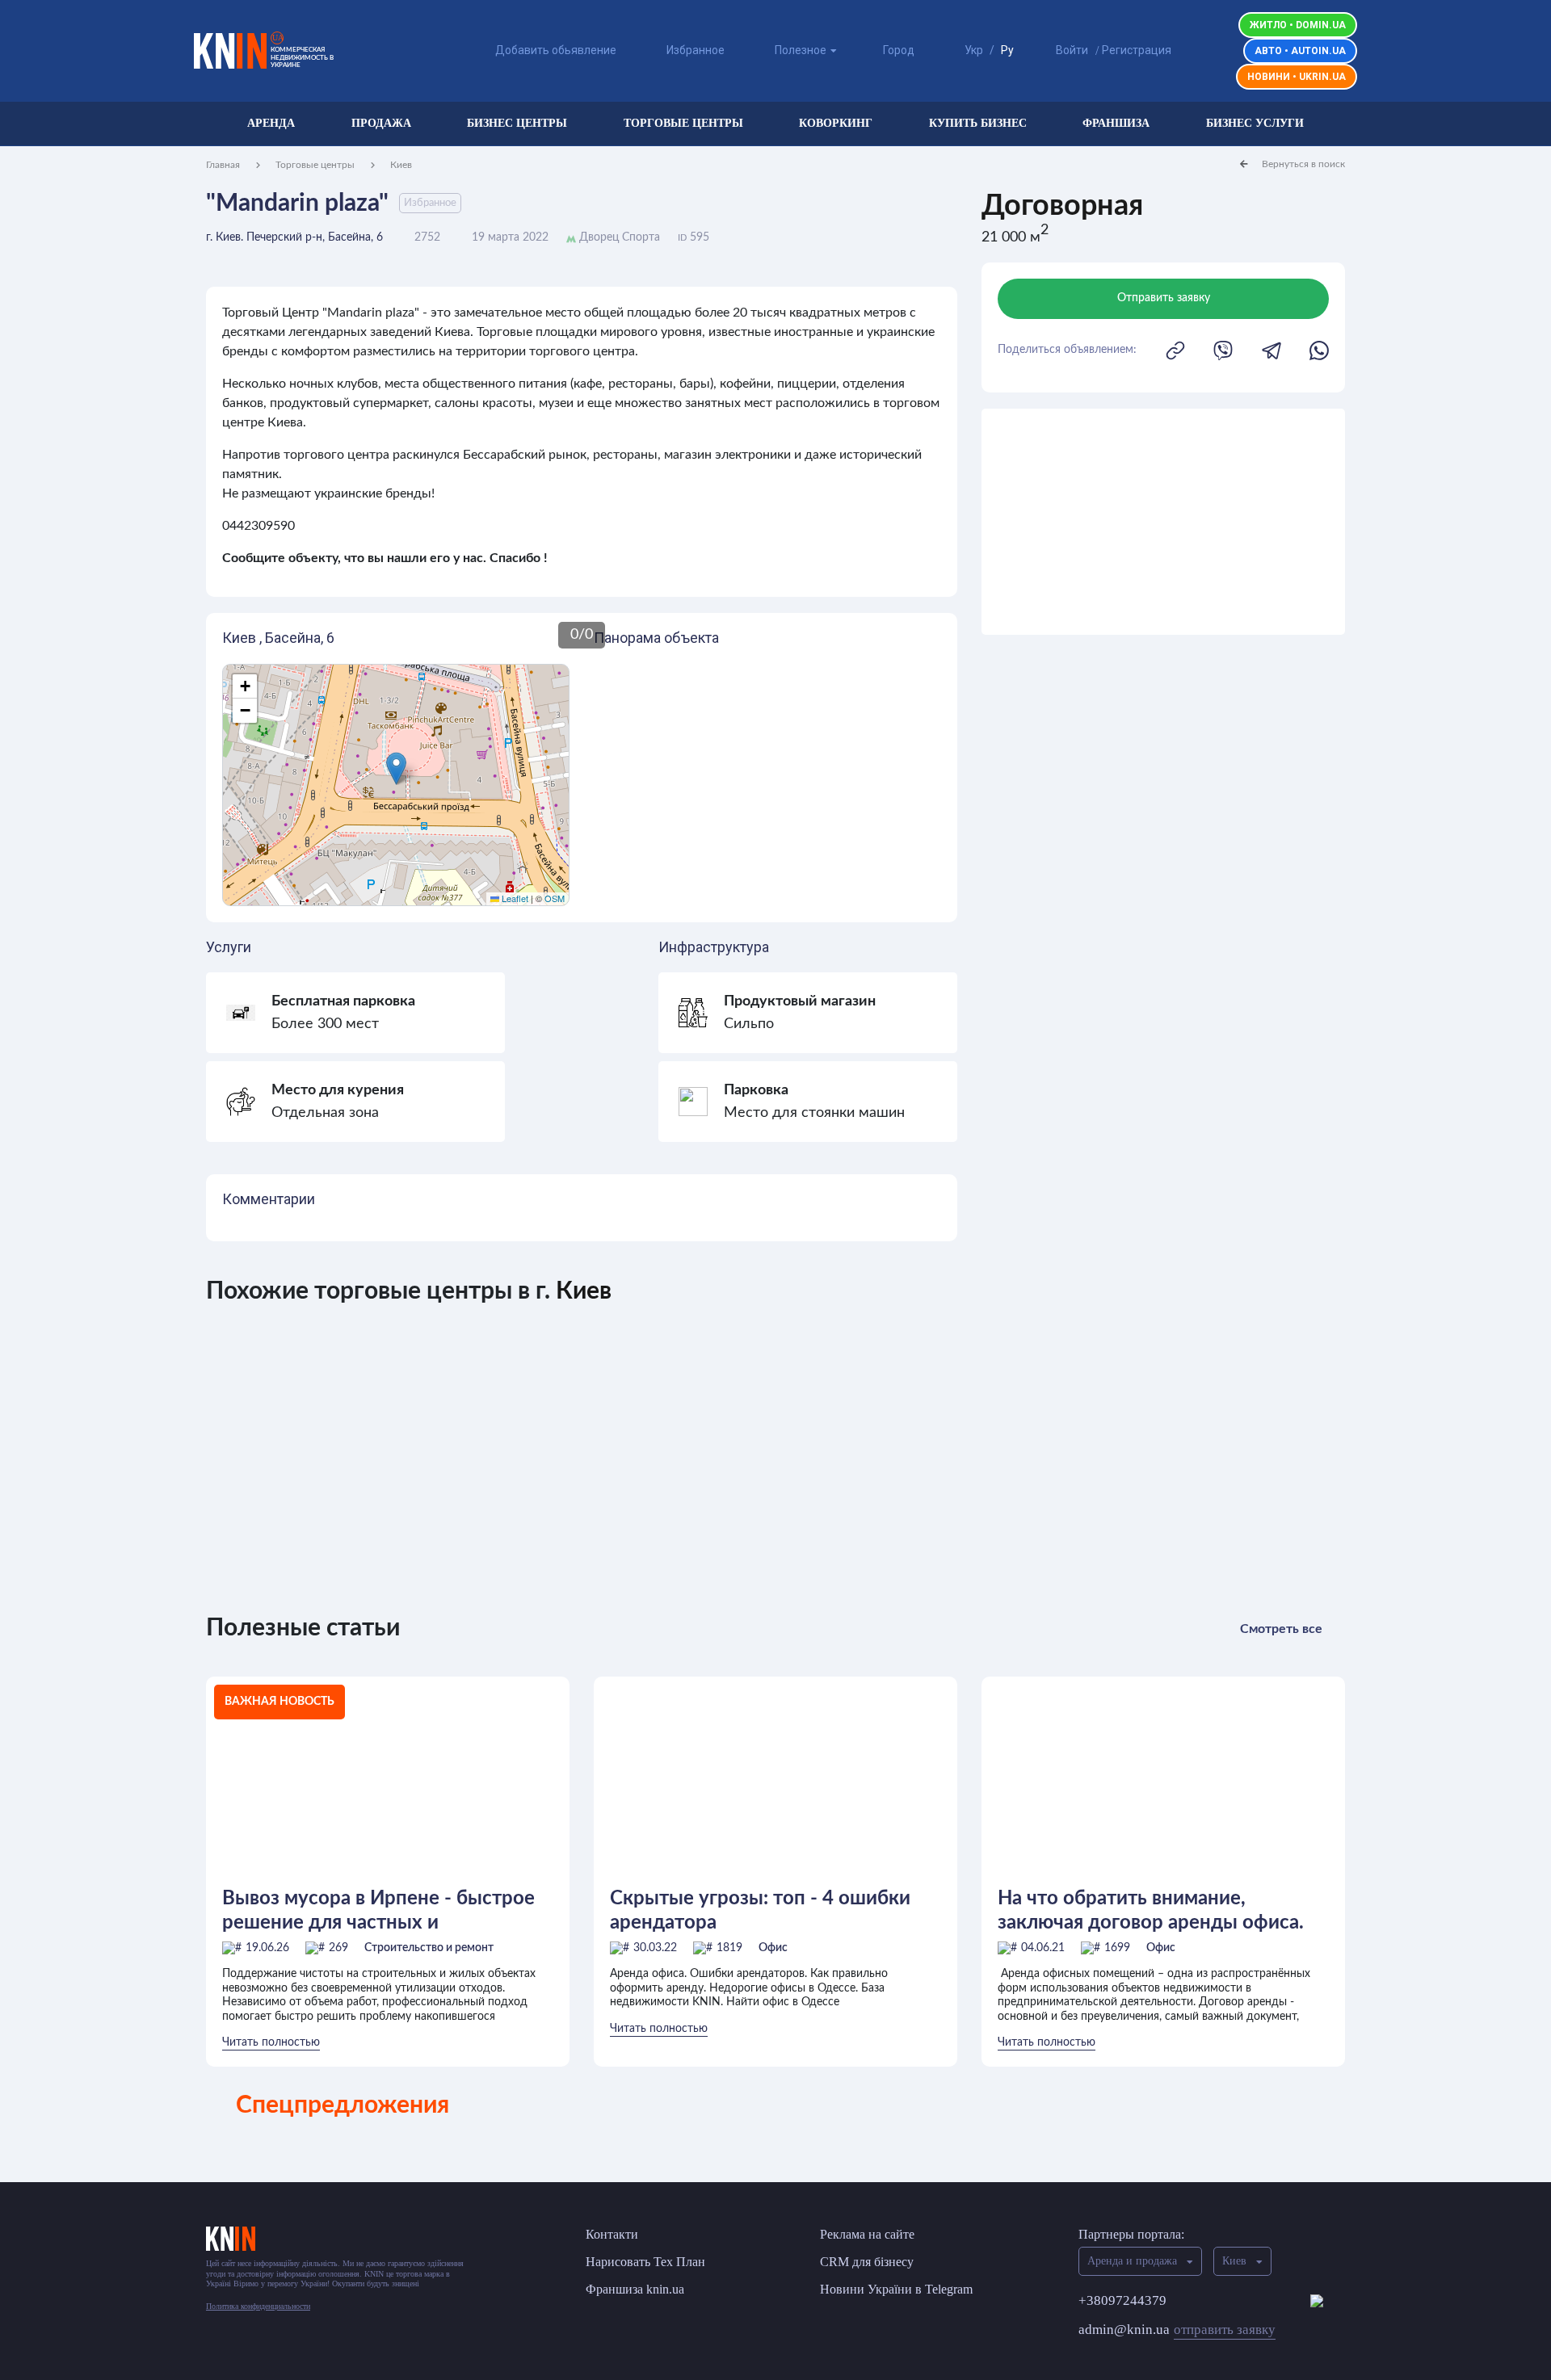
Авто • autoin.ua (1300, 51)
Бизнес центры (517, 123)
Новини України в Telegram (896, 2289)
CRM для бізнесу (867, 2262)
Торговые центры (683, 123)
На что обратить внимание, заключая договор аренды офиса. (1151, 1911)
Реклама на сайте (867, 2234)
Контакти (612, 2234)
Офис (773, 1948)
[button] (396, 768)
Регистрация (1137, 50)
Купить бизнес (978, 123)
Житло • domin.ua (1298, 25)
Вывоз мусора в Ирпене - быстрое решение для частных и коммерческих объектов (378, 1911)
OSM (555, 898)
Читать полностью (271, 2042)
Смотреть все (1281, 1629)
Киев (401, 165)
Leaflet (514, 898)
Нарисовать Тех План (645, 2262)
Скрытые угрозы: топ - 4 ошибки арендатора (760, 1911)
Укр (974, 50)
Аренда (271, 123)
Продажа (381, 123)
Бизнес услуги (1255, 123)
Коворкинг (836, 123)
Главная (223, 165)
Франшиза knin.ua (635, 2289)
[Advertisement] (1163, 522)
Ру (1007, 50)
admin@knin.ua (1177, 2330)
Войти (1072, 50)
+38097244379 (1122, 2300)
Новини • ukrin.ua (1297, 77)
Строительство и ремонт (429, 1948)
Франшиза (1116, 123)
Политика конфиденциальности (258, 2306)
